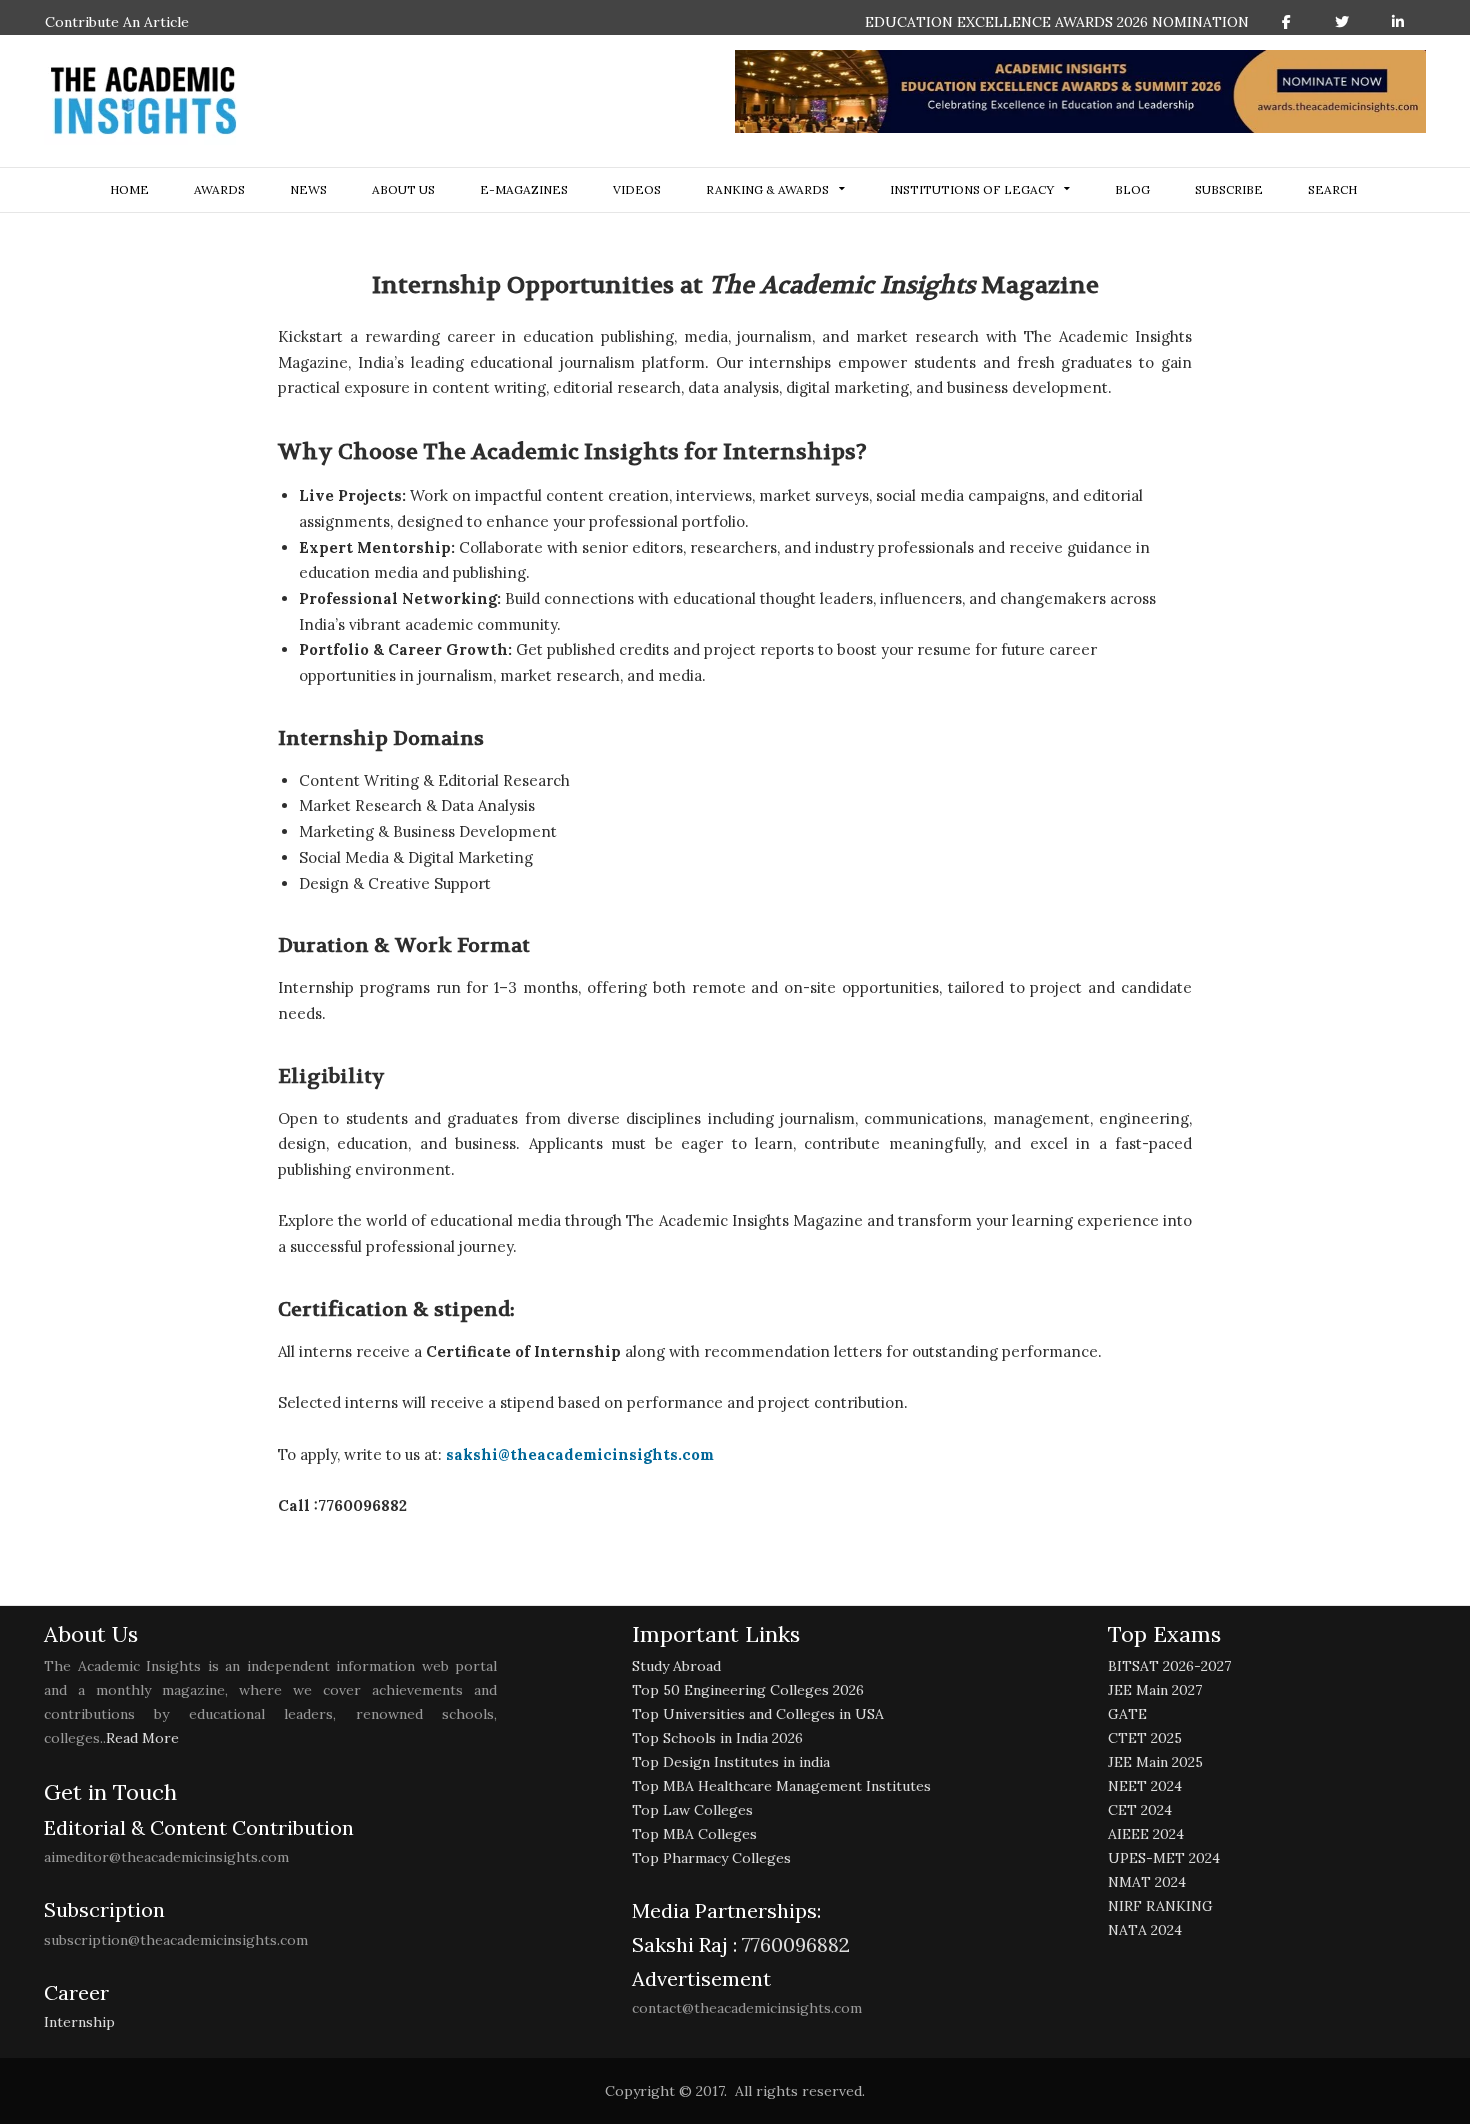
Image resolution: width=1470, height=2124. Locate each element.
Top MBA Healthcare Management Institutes (781, 1786)
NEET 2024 (1145, 1786)
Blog (1132, 189)
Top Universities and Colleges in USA (758, 1714)
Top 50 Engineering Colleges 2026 (748, 1690)
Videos (637, 189)
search (1332, 189)
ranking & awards (767, 189)
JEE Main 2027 (1155, 1690)
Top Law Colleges (692, 1810)
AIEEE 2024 (1146, 1834)
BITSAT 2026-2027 (1169, 1666)
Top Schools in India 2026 (717, 1738)
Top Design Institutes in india (731, 1762)
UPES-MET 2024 (1164, 1858)
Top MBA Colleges (694, 1834)
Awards (219, 189)
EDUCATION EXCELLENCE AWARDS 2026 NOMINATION (1057, 22)
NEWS (308, 189)
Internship (79, 2022)
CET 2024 (1140, 1810)
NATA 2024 (1145, 1930)
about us (403, 189)
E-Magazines (524, 189)
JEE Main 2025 (1155, 1762)
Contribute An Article (117, 22)
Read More (142, 1738)
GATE (1127, 1714)
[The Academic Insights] (144, 101)
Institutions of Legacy (972, 189)
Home (129, 189)
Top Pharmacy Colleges (711, 1858)
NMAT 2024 (1147, 1882)
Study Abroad (676, 1666)
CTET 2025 (1145, 1738)
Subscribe (1229, 189)
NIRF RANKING (1160, 1906)
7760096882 (793, 1944)
